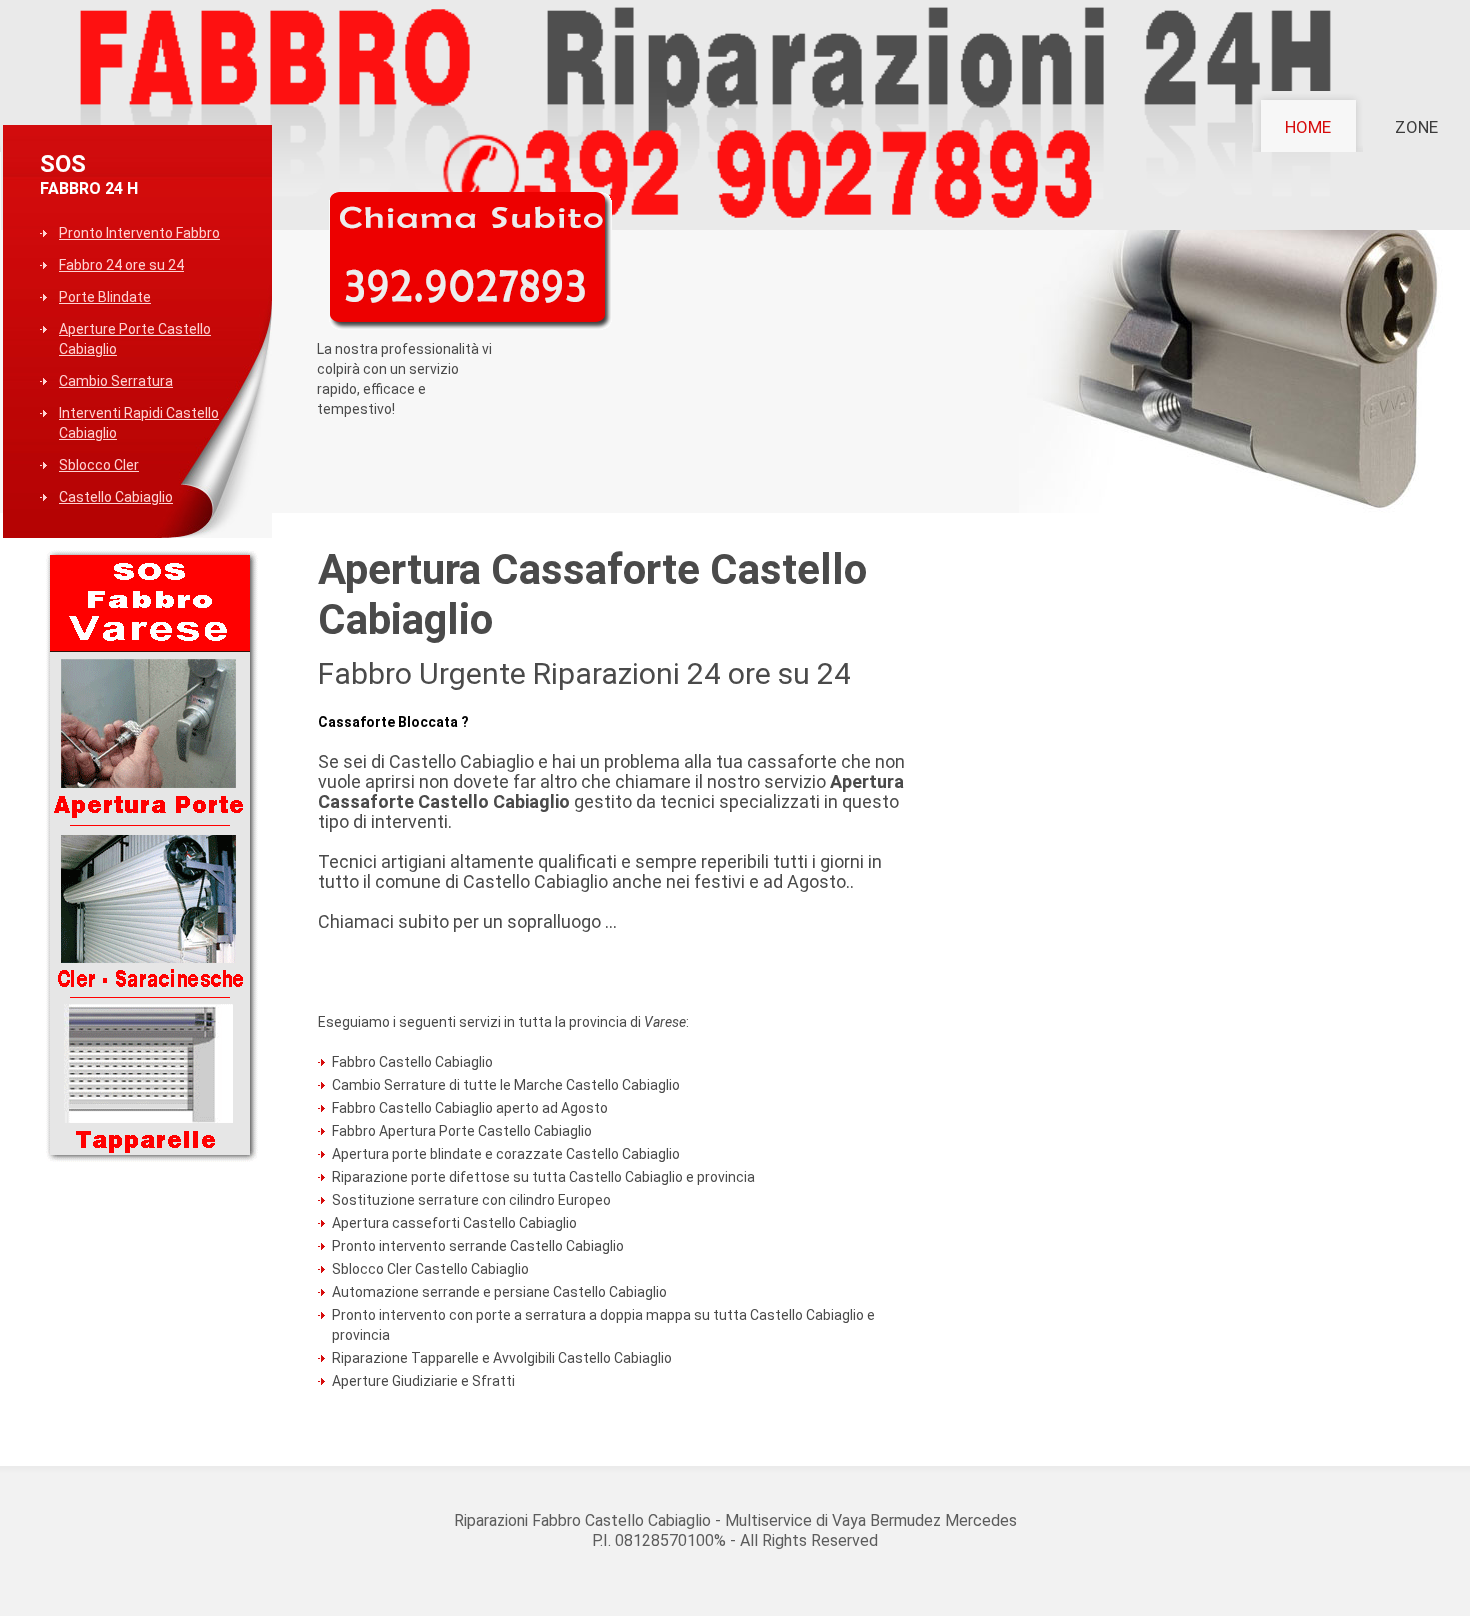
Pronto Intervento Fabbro (139, 233)
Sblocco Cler (99, 465)
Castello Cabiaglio (116, 497)
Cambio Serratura (116, 381)
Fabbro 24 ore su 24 (121, 265)
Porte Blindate (105, 297)
